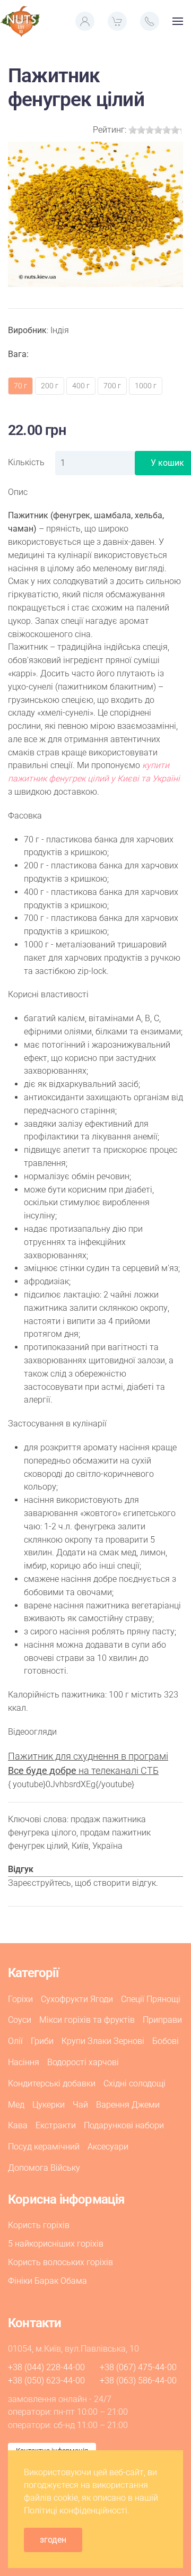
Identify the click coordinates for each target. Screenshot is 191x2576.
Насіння (24, 2062)
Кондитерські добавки (52, 2083)
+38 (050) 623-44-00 (46, 2381)
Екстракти (56, 2125)
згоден (53, 2540)
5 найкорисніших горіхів (56, 2244)
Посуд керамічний (44, 2147)
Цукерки (49, 2105)
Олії (15, 2041)
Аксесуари (108, 2147)
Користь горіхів (39, 2225)
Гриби (42, 2041)
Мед (16, 2105)
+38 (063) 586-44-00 (138, 2381)
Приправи (162, 2020)
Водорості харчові (83, 2062)
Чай (80, 2105)
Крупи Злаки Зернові (103, 2041)
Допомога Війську (44, 2168)
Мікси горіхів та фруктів (87, 2020)
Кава (18, 2125)
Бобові (166, 2041)
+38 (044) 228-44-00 (46, 2367)
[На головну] (20, 21)
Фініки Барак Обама (47, 2281)
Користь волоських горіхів (60, 2262)
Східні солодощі (134, 2083)
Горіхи (20, 1999)
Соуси (20, 2020)
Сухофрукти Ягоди (77, 1999)
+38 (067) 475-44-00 (138, 2367)
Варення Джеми (128, 2105)
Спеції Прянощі (151, 1999)
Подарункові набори (124, 2125)
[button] (85, 21)
